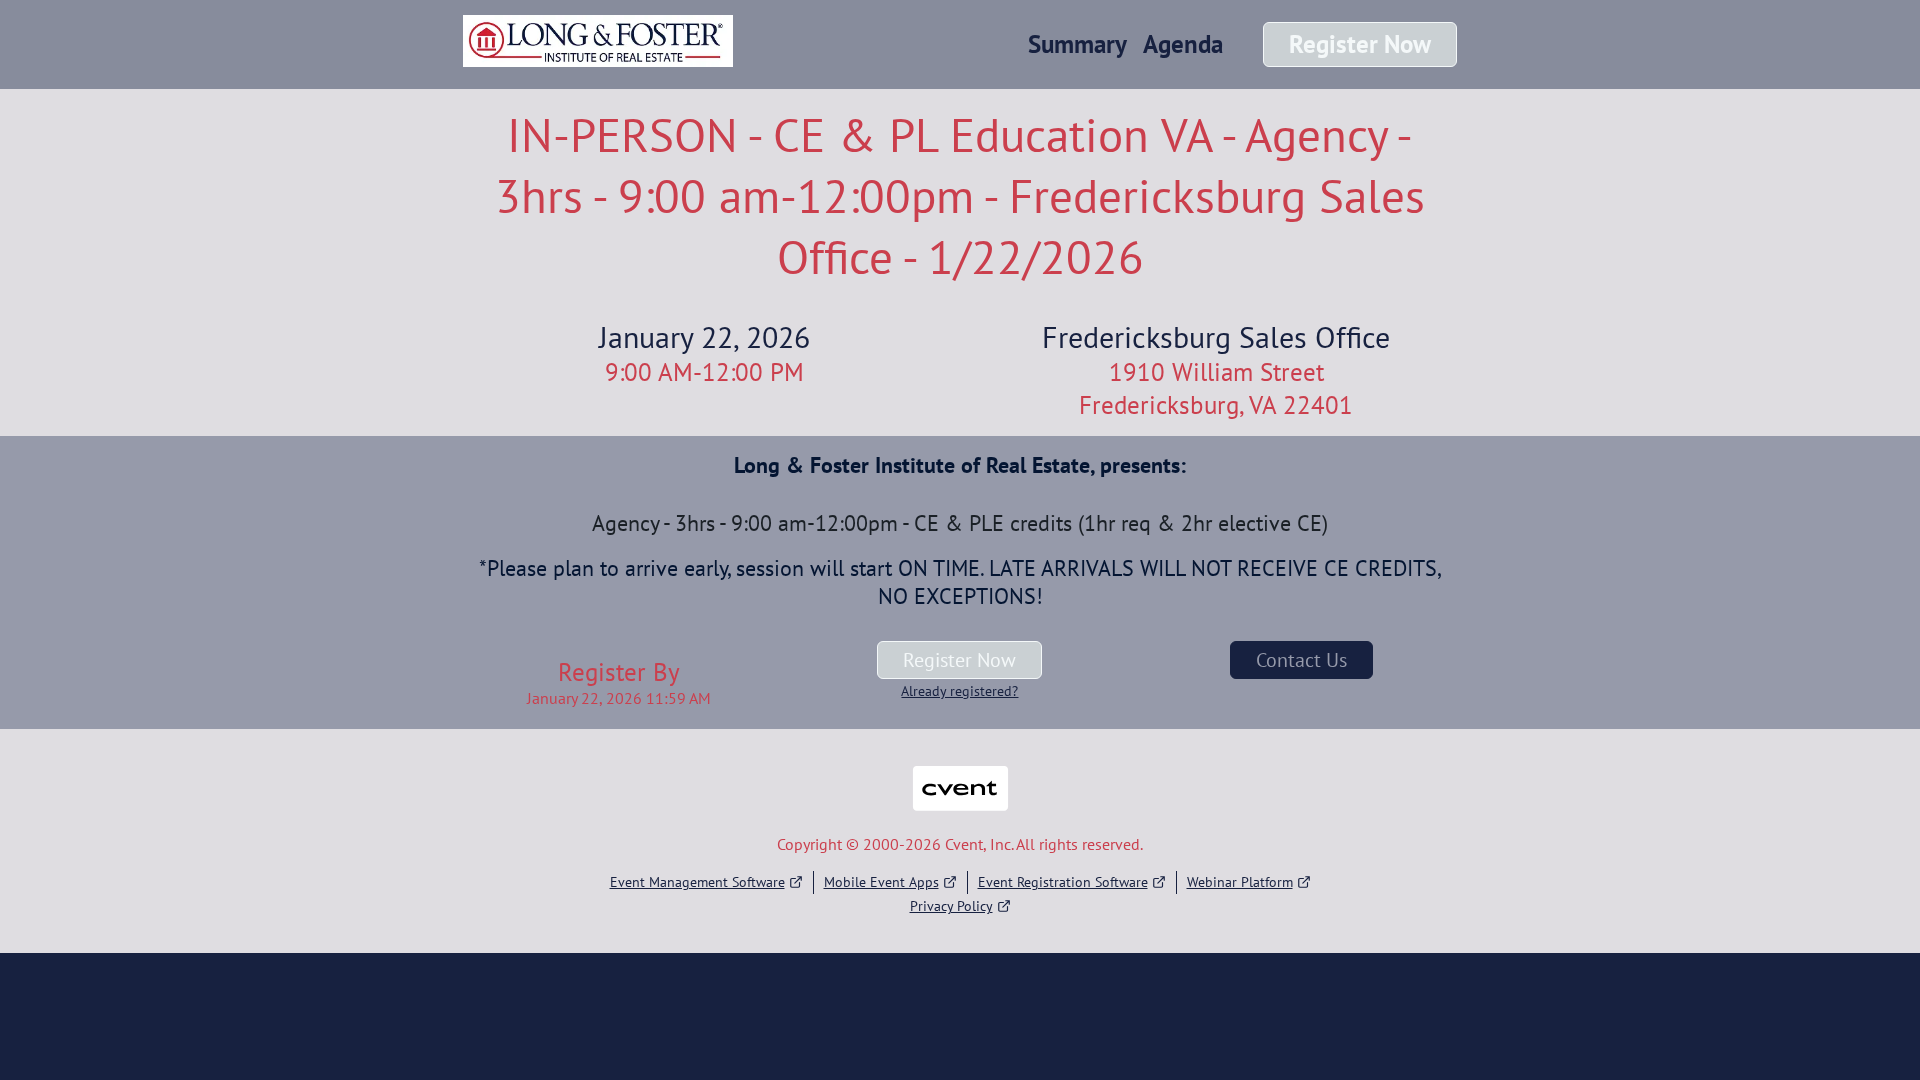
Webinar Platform (1240, 882)
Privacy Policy (951, 906)
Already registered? (959, 691)
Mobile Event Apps (881, 882)
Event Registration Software (1063, 882)
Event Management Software (697, 882)
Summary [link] (1077, 44)
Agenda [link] (1183, 44)
